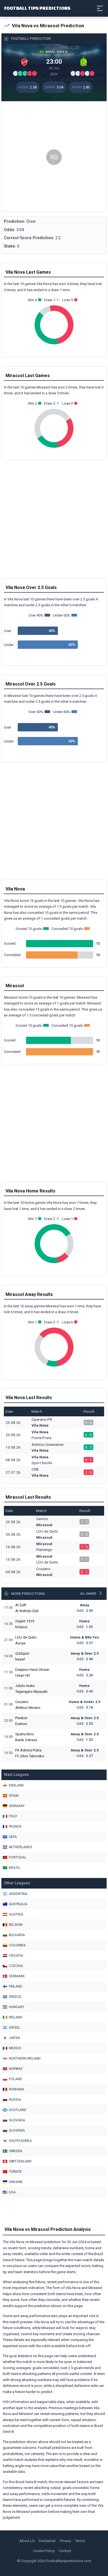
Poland (16, 2079)
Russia (15, 2100)
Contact (65, 2551)
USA (12, 2192)
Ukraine (16, 2182)
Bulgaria (17, 1935)
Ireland (16, 2017)
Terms (80, 2541)
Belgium (16, 1925)
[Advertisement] (54, 157)
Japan (14, 2038)
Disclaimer (47, 2541)
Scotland (18, 2110)
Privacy (65, 2541)
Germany (17, 1806)
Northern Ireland (25, 2058)
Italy (13, 1816)
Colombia (17, 1945)
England (16, 1785)
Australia (18, 1904)
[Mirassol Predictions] (84, 61)
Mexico (15, 2048)
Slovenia (17, 2130)
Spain (14, 1796)
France (15, 1827)
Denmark (17, 1976)
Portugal (18, 1857)
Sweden (16, 2151)
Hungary (17, 2007)
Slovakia (17, 2120)
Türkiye (15, 2172)
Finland (16, 1986)
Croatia (16, 1956)
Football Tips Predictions (37, 8)
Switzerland (20, 2161)
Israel (15, 2028)
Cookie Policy (44, 2551)
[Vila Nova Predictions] (24, 61)
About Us (27, 2541)
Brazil (15, 1868)
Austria (16, 1914)
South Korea (20, 2141)
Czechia (16, 1966)
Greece (15, 1997)
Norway (16, 2069)
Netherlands (20, 1847)
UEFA (13, 1837)
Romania (17, 2089)
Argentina (18, 1894)
